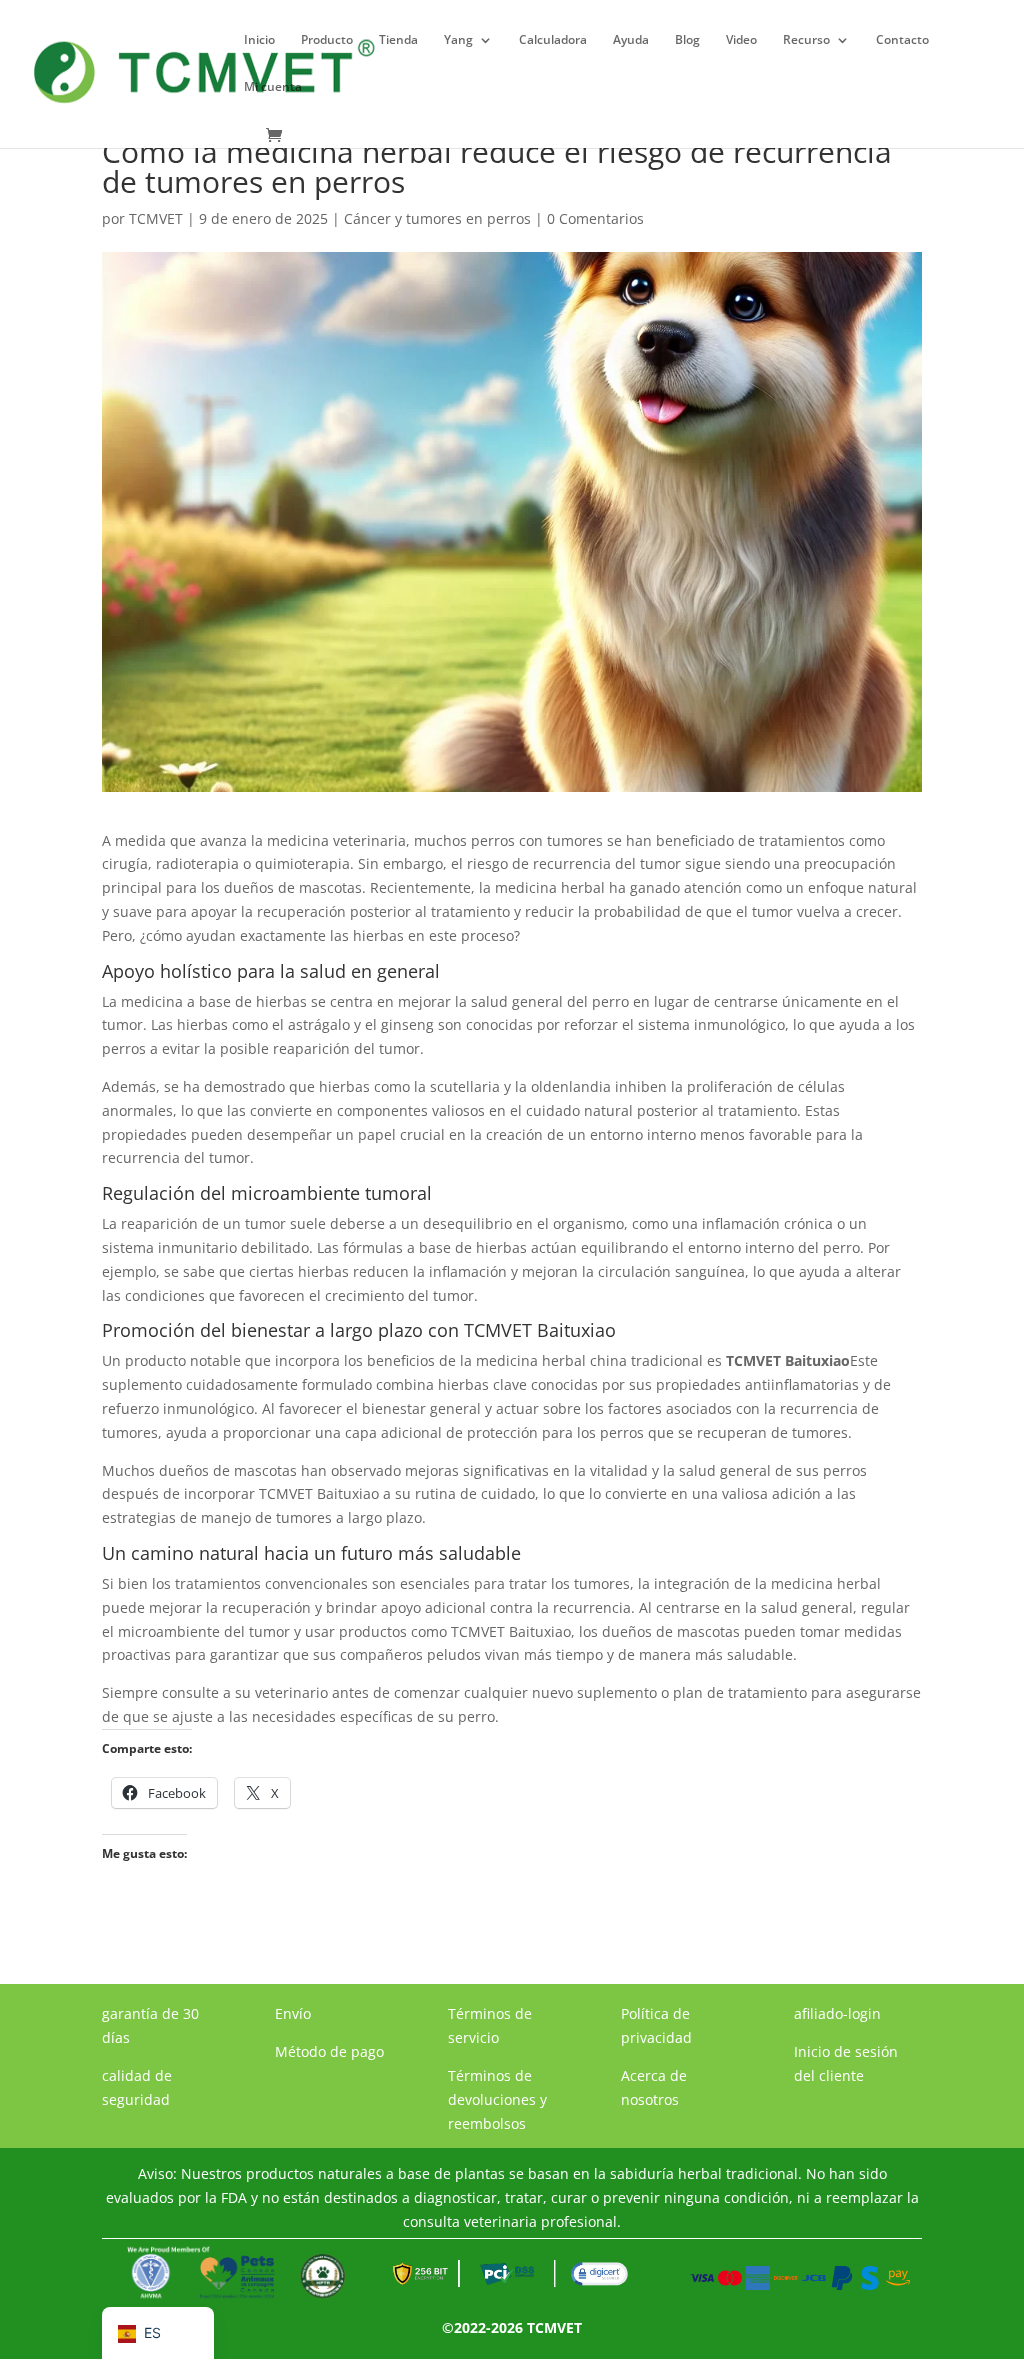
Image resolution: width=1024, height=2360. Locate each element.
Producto (327, 40)
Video (741, 40)
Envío (293, 2013)
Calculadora (553, 40)
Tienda (398, 40)
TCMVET (156, 218)
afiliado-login (837, 2013)
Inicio (259, 40)
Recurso (806, 40)
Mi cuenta (273, 87)
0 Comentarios (595, 218)
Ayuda (631, 40)
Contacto (902, 40)
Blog (687, 40)
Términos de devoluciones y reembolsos (497, 2099)
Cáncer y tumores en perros (437, 218)
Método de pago (329, 2051)
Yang (458, 40)
